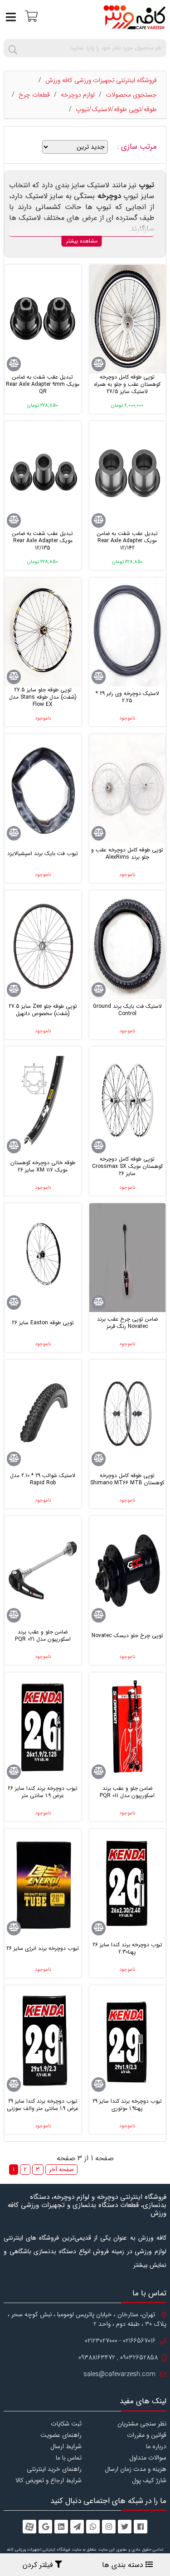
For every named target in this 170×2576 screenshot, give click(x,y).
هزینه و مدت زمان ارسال (136, 2469)
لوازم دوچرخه (78, 95)
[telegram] (77, 2527)
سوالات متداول (148, 2458)
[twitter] (125, 2527)
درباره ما (156, 2446)
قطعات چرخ (34, 95)
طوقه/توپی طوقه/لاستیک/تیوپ (116, 109)
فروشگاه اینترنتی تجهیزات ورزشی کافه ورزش (101, 80)
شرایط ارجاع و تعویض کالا (49, 2480)
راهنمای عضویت (61, 2435)
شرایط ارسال (66, 2446)
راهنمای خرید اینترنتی (54, 2469)
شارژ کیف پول (149, 2480)
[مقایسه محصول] (99, 364)
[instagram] (109, 2527)
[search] (13, 48)
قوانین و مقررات (147, 2435)
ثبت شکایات (66, 2424)
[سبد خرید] (30, 16)
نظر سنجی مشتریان (142, 2424)
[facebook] (141, 2527)
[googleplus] (45, 2527)
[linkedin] (61, 2527)
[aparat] (29, 2527)
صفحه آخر (61, 2170)
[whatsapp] (93, 2527)
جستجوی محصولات (131, 95)
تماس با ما (69, 2458)
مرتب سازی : (138, 147)
